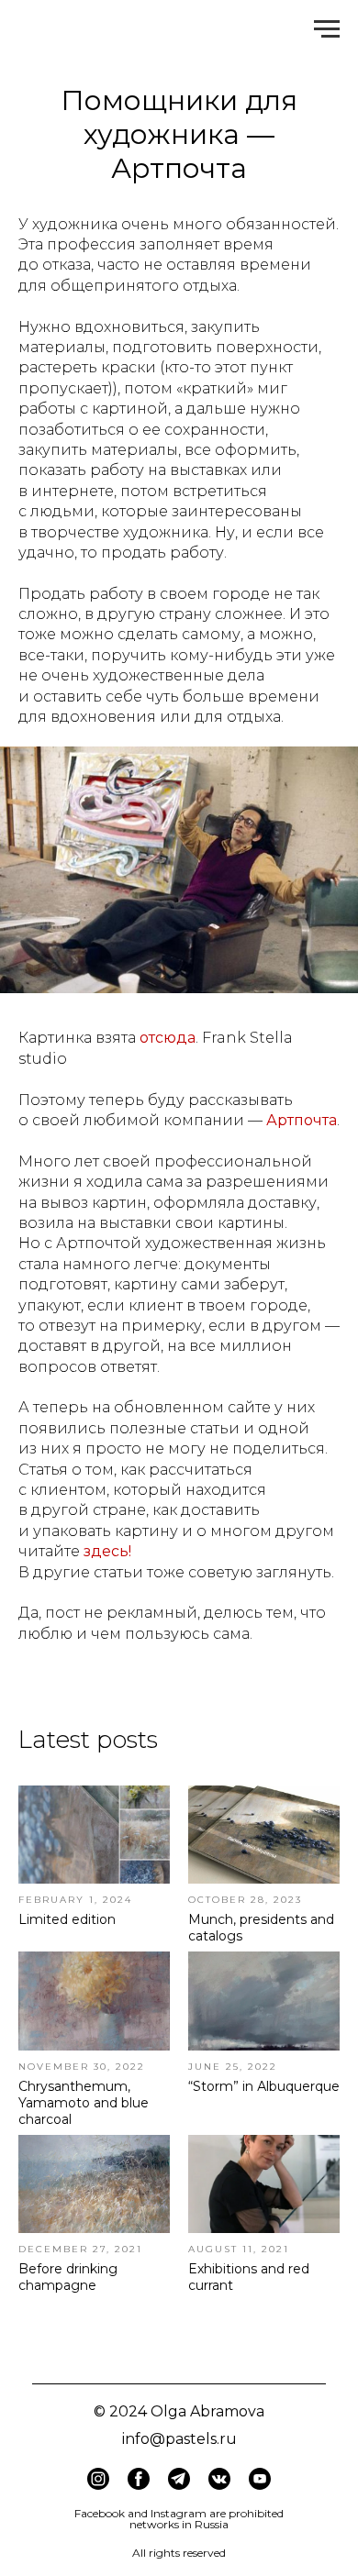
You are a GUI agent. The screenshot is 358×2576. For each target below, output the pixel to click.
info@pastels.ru (179, 2439)
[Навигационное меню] (327, 29)
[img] (139, 2479)
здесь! (107, 1551)
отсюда (168, 1038)
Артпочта (302, 1120)
